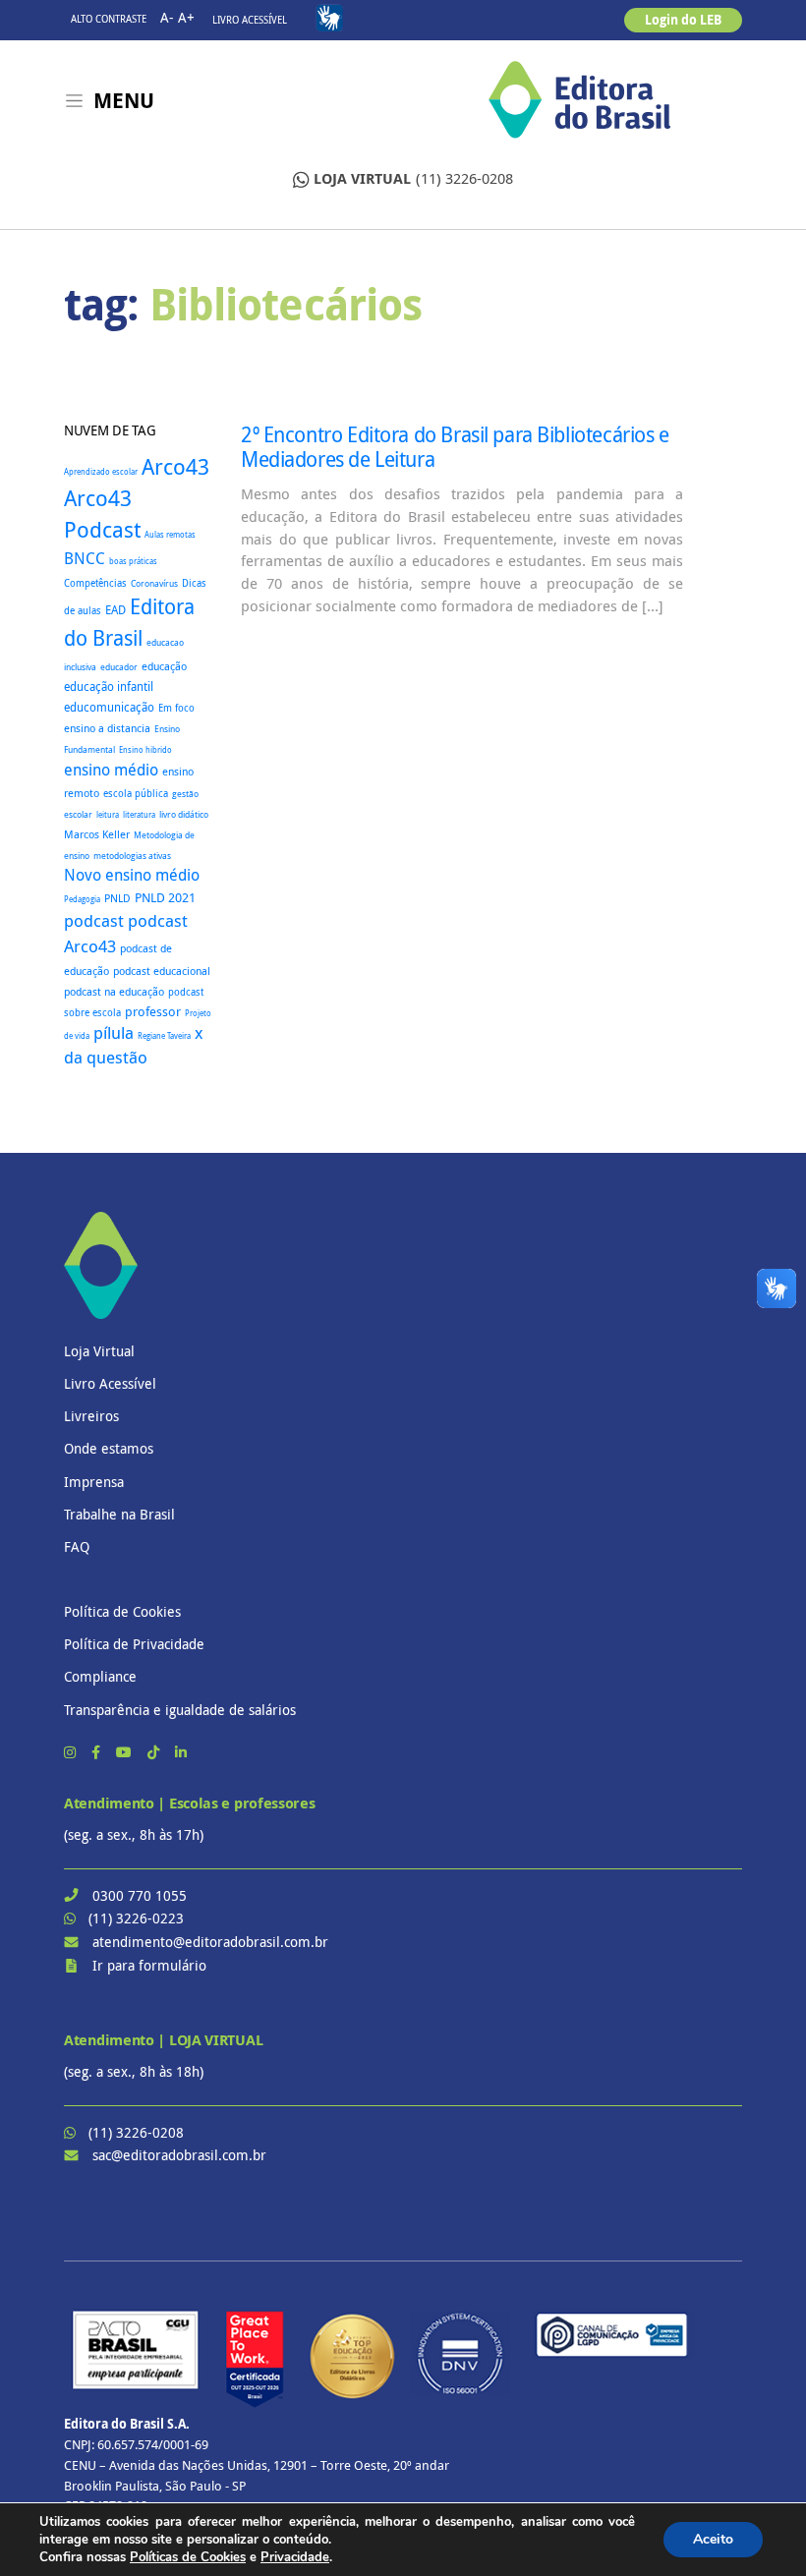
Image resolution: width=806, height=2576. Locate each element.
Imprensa (94, 1482)
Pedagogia (82, 899)
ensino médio (111, 770)
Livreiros (91, 1416)
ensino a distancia (107, 728)
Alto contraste (109, 19)
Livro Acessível (250, 20)
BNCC (85, 558)
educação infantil (109, 687)
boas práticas (133, 561)
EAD (115, 610)
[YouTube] (126, 1752)
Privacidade (295, 2557)
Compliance (100, 1676)
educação (164, 666)
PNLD (117, 898)
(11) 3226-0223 (136, 1918)
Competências (95, 583)
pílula (114, 1033)
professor (153, 1012)
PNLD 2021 (165, 898)
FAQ (77, 1546)
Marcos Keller (97, 834)
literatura (139, 814)
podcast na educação (114, 992)
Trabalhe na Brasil (119, 1514)
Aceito (713, 2539)
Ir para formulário (149, 1965)
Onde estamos (109, 1448)
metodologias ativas (132, 856)
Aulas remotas (170, 535)
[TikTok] (155, 1752)
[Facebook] (98, 1752)
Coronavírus (154, 583)
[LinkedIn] (181, 1752)
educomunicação (109, 707)
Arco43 (175, 466)
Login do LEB (683, 20)
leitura (108, 815)
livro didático (184, 815)
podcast (94, 920)
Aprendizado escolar (101, 472)
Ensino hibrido (145, 749)
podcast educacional (162, 971)
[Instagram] (72, 1752)
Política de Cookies (122, 1611)
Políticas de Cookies (188, 2557)
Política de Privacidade (134, 1644)
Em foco (176, 708)
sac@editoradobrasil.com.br (179, 2155)
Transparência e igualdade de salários (180, 1710)
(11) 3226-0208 (413, 178)
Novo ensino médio (132, 875)
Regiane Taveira (164, 1035)
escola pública (136, 793)
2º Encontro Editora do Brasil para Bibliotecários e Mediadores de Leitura (455, 447)
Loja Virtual (99, 1351)
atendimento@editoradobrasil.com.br (210, 1942)
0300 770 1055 (140, 1895)
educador (119, 667)
